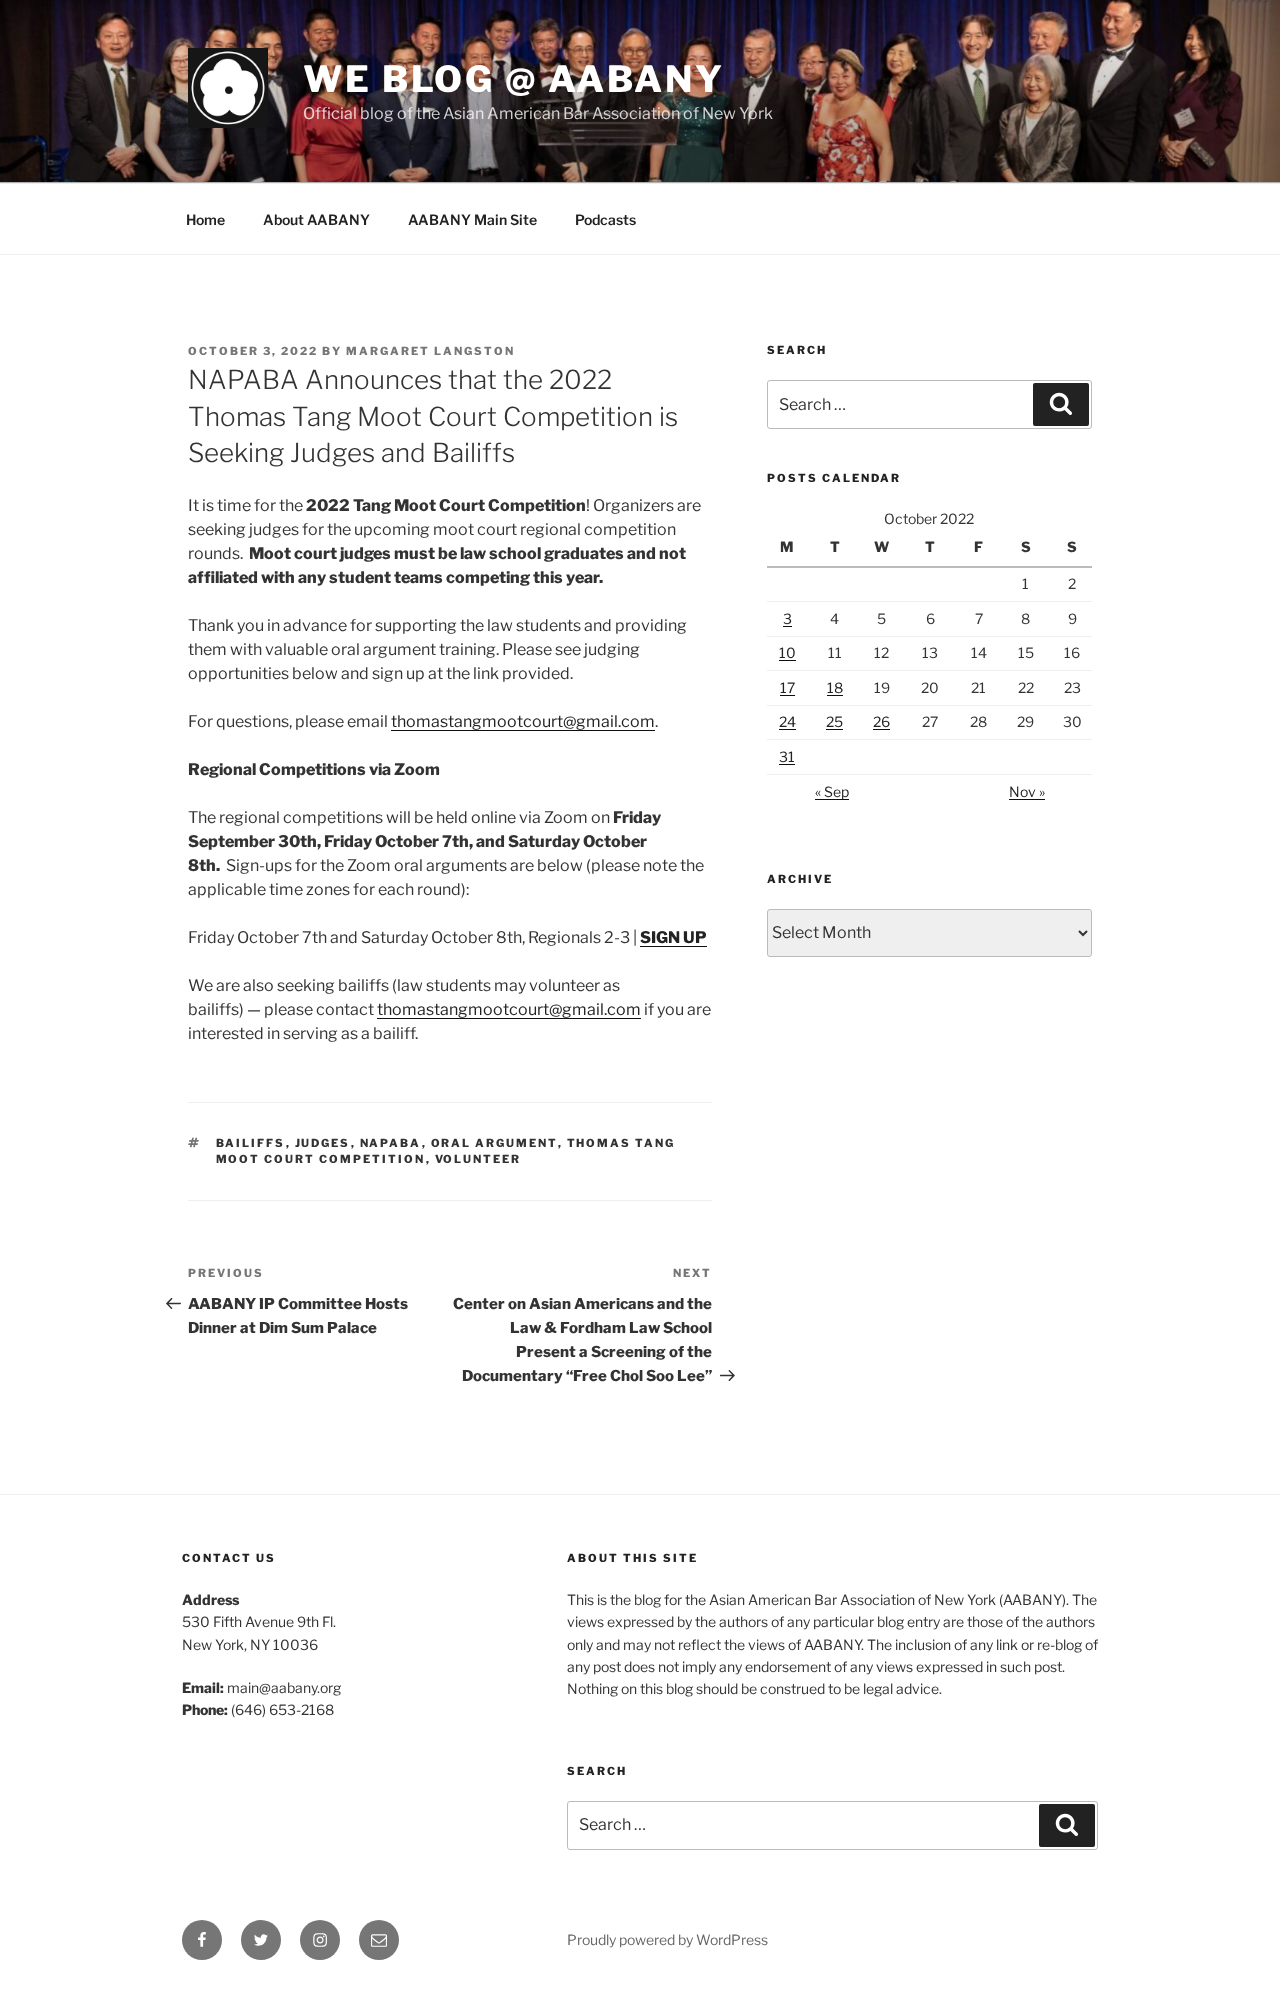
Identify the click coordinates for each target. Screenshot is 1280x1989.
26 (881, 721)
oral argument (494, 1143)
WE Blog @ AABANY (514, 79)
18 (835, 687)
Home (205, 219)
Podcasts (605, 219)
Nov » (1027, 791)
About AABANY (316, 219)
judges (323, 1143)
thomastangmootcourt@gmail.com (523, 721)
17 (787, 687)
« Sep (832, 791)
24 (787, 721)
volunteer (478, 1159)
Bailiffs (251, 1143)
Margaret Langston (430, 351)
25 (834, 721)
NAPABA (391, 1143)
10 (787, 652)
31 (787, 756)
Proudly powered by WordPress (667, 1939)
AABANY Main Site (472, 219)
